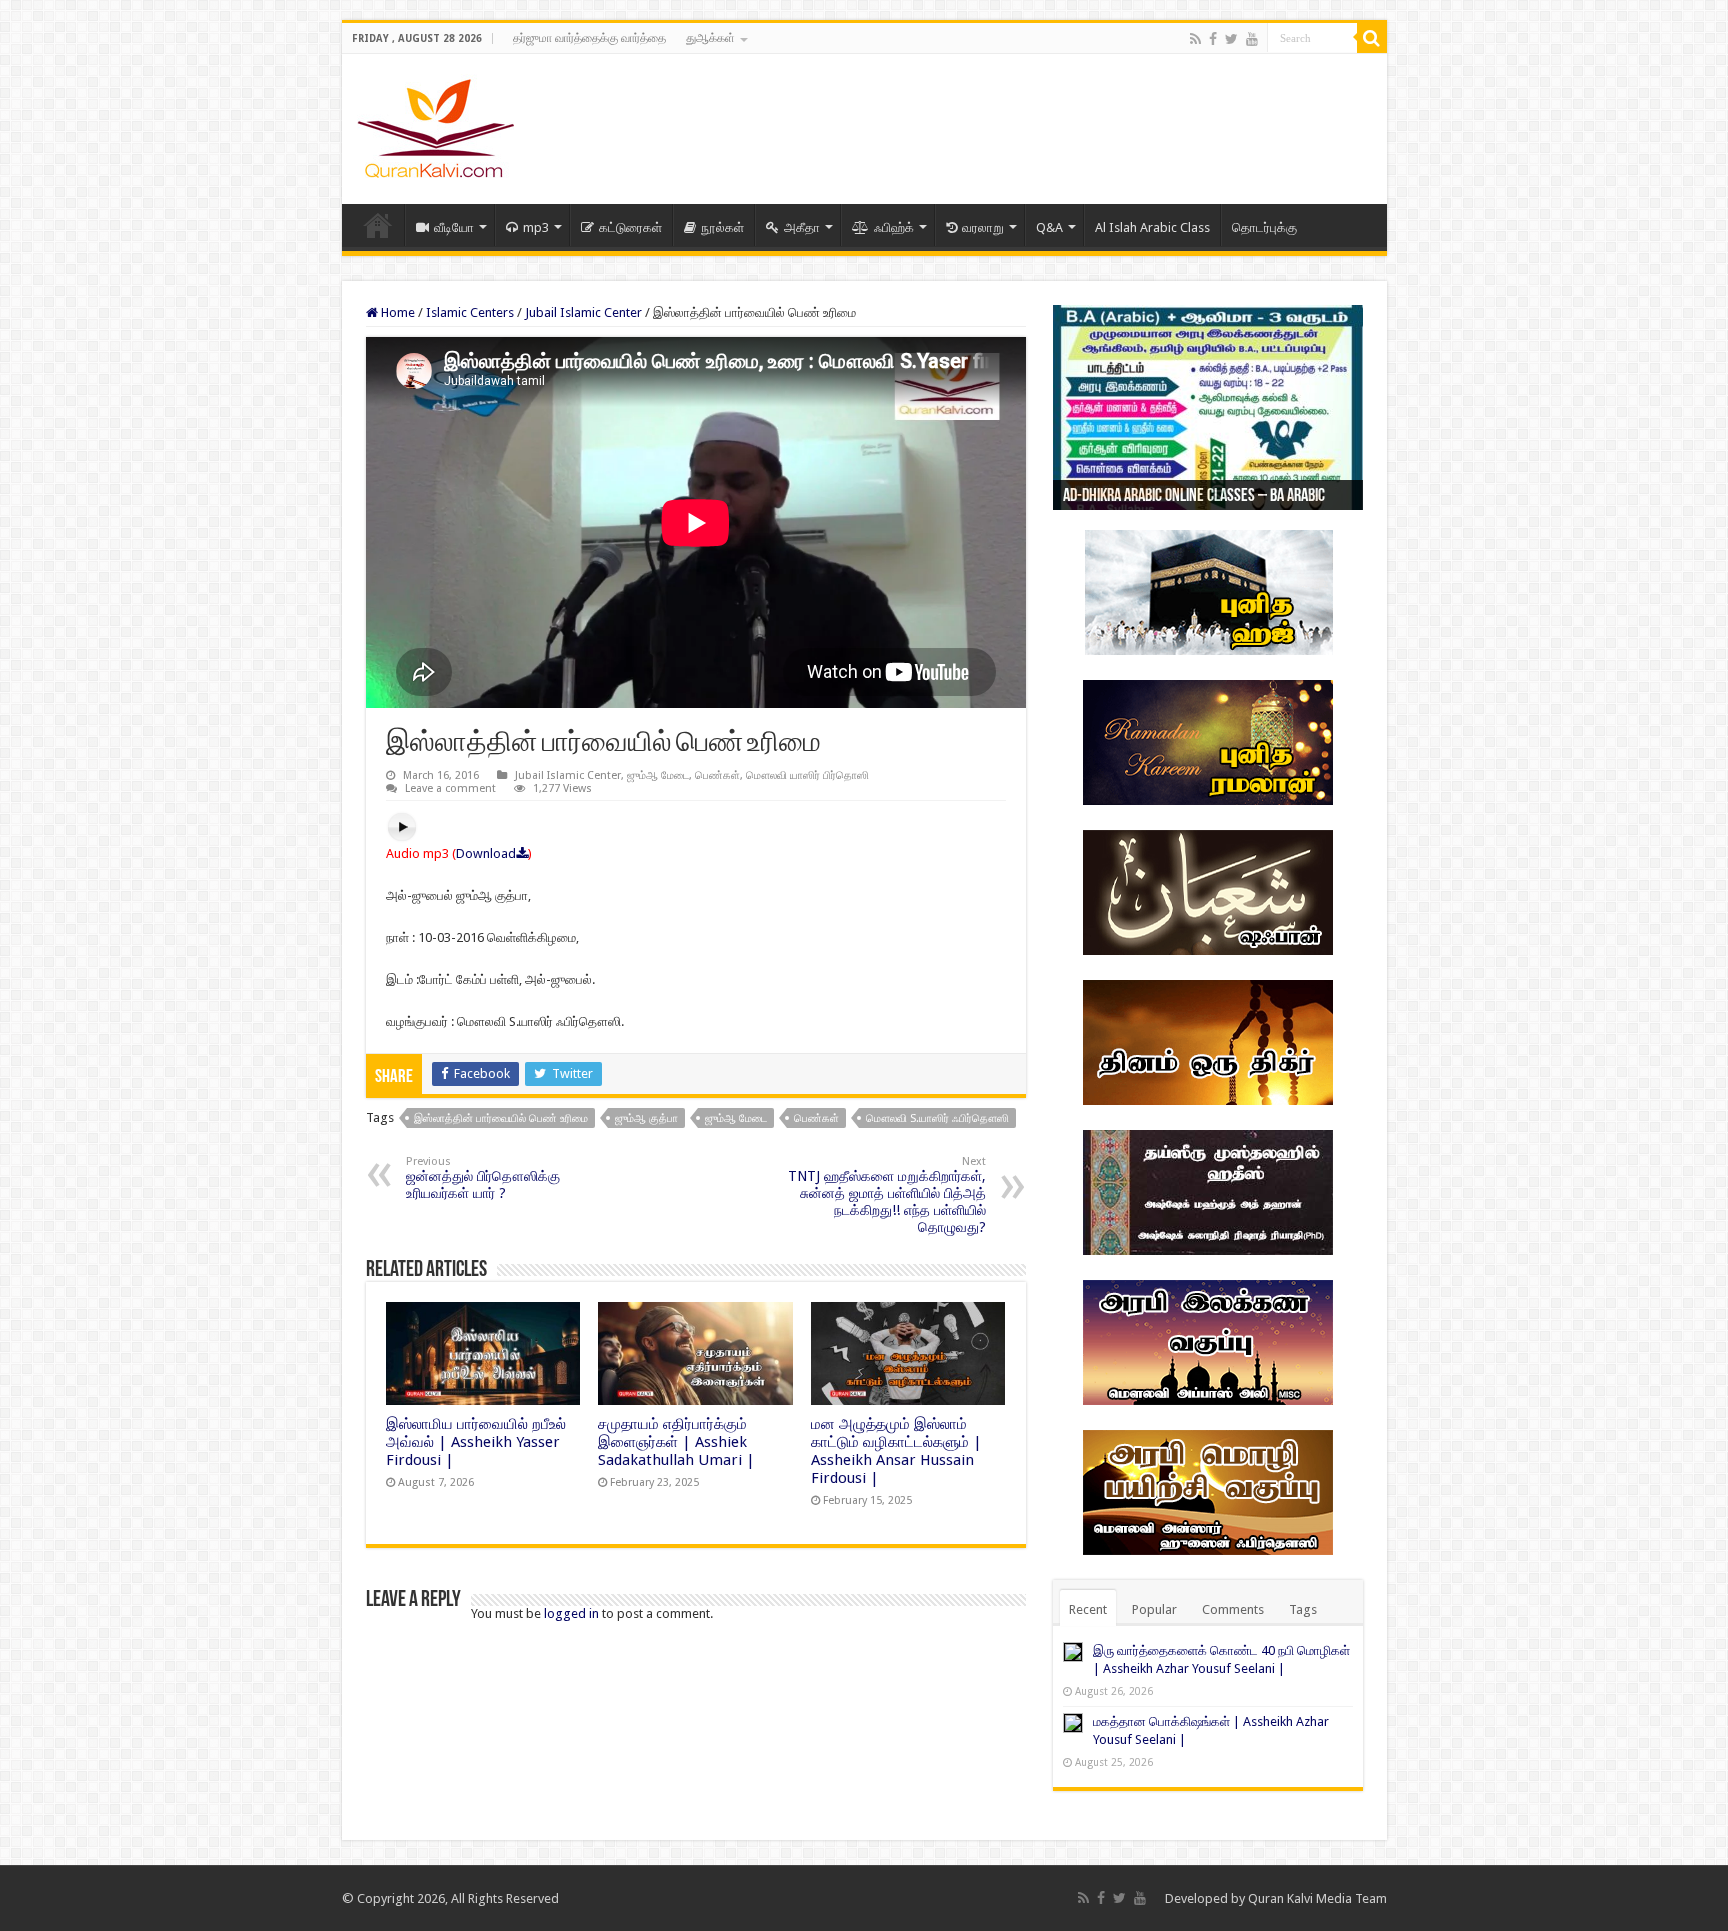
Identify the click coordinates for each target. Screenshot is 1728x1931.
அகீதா (802, 227)
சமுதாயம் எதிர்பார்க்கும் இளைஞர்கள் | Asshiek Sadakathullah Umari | (676, 1442)
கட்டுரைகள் (630, 227)
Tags (1303, 1609)
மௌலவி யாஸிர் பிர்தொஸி (807, 775)
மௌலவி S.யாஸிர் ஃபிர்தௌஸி (937, 1118)
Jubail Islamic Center (583, 312)
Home (378, 225)
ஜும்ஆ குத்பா (646, 1118)
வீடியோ (454, 227)
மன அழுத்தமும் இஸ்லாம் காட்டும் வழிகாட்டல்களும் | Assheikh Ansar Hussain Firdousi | (896, 1451)
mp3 (536, 227)
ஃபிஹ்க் (894, 227)
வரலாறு (983, 227)
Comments (1233, 1609)
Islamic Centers (470, 312)
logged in (571, 1613)
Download (486, 853)
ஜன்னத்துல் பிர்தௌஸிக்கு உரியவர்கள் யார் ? (483, 1178)
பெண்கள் (717, 775)
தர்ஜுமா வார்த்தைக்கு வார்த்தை (589, 38)
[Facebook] (1213, 39)
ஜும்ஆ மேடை (658, 775)
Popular (1154, 1609)
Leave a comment (450, 788)
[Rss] (1195, 39)
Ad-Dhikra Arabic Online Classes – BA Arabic (1194, 497)
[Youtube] (1252, 39)
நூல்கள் (722, 227)
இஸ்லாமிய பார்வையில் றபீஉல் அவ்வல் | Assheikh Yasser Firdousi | (476, 1442)
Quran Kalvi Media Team (1317, 1898)
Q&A (1049, 227)
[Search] (1372, 38)
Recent (1088, 1609)
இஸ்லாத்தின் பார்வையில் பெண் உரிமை (501, 1118)
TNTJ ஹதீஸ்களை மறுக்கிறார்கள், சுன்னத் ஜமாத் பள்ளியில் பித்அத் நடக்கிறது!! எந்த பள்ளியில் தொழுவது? (887, 1195)
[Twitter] (1231, 39)
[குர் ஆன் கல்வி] (435, 125)
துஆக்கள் (710, 38)
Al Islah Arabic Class (1152, 227)
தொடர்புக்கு (1264, 227)
